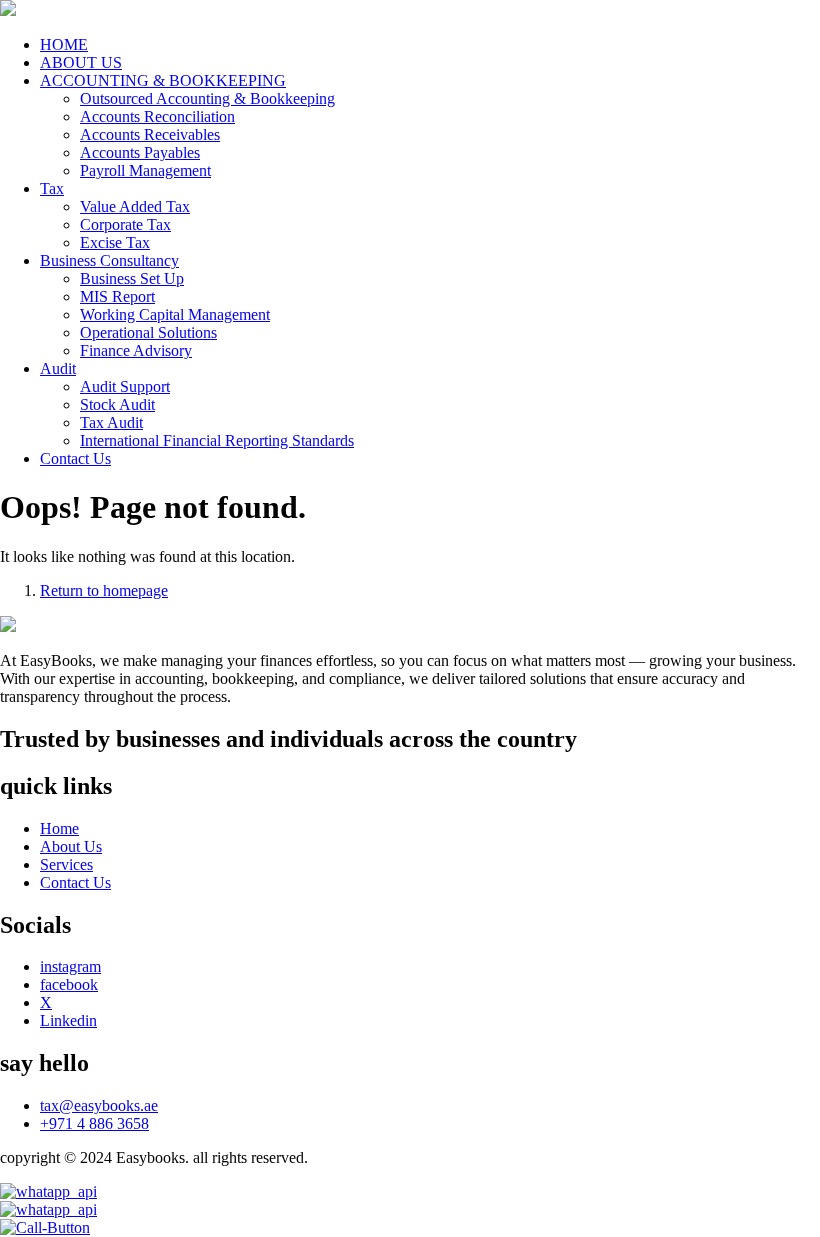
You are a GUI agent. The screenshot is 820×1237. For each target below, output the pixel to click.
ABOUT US (81, 62)
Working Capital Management (175, 314)
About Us (71, 846)
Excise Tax (115, 242)
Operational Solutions (148, 332)
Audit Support (125, 386)
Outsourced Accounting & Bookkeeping (207, 98)
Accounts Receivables (150, 134)
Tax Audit (111, 422)
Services (66, 864)
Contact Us (75, 458)
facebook (69, 984)
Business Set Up (132, 278)
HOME (64, 44)
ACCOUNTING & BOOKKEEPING (163, 80)
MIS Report (117, 296)
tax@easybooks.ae (99, 1105)
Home (59, 828)
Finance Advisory (136, 350)
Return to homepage (104, 590)
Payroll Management (145, 170)
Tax (52, 188)
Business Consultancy (109, 260)
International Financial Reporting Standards (217, 440)
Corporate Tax (125, 224)
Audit (58, 368)
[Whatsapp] (410, 1210)
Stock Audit (117, 404)
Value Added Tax (135, 206)
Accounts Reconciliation (157, 116)
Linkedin (68, 1020)
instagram (70, 966)
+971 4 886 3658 (94, 1123)
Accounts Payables (140, 152)
